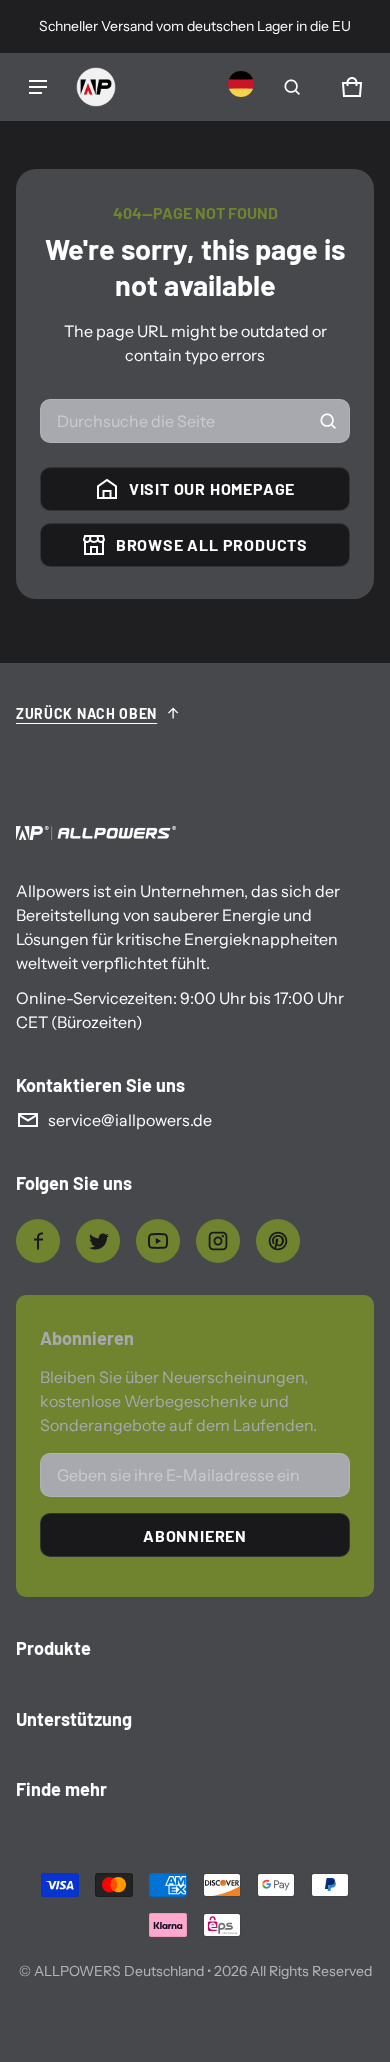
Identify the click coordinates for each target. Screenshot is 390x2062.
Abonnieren (195, 1535)
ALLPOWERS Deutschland (119, 1971)
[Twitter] (98, 1241)
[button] (292, 87)
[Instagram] (218, 1241)
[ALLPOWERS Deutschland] (96, 87)
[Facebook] (38, 1241)
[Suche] (328, 421)
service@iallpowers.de (130, 1120)
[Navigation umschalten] (38, 87)
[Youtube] (158, 1241)
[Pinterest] (278, 1241)
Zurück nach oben (86, 713)
